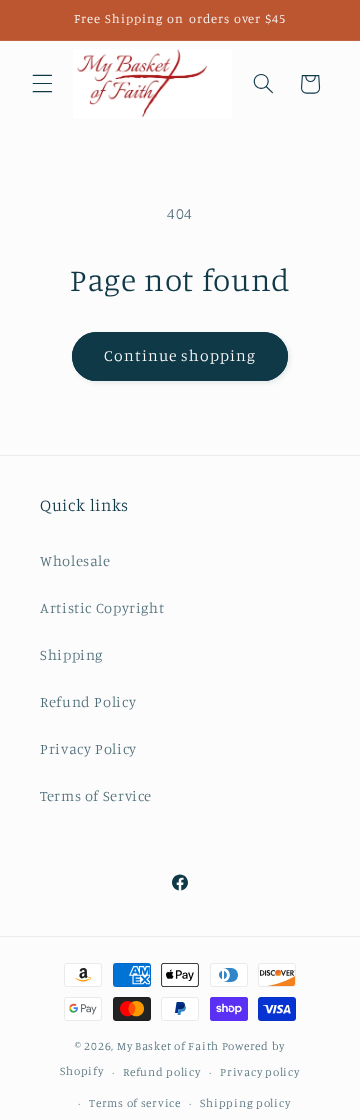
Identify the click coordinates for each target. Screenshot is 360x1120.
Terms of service (135, 1103)
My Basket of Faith (168, 1046)
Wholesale (75, 560)
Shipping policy (245, 1103)
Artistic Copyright (102, 607)
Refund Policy (88, 701)
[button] (42, 84)
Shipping (71, 654)
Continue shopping (180, 355)
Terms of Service (96, 795)
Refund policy (162, 1072)
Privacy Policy (88, 748)
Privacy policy (259, 1072)
